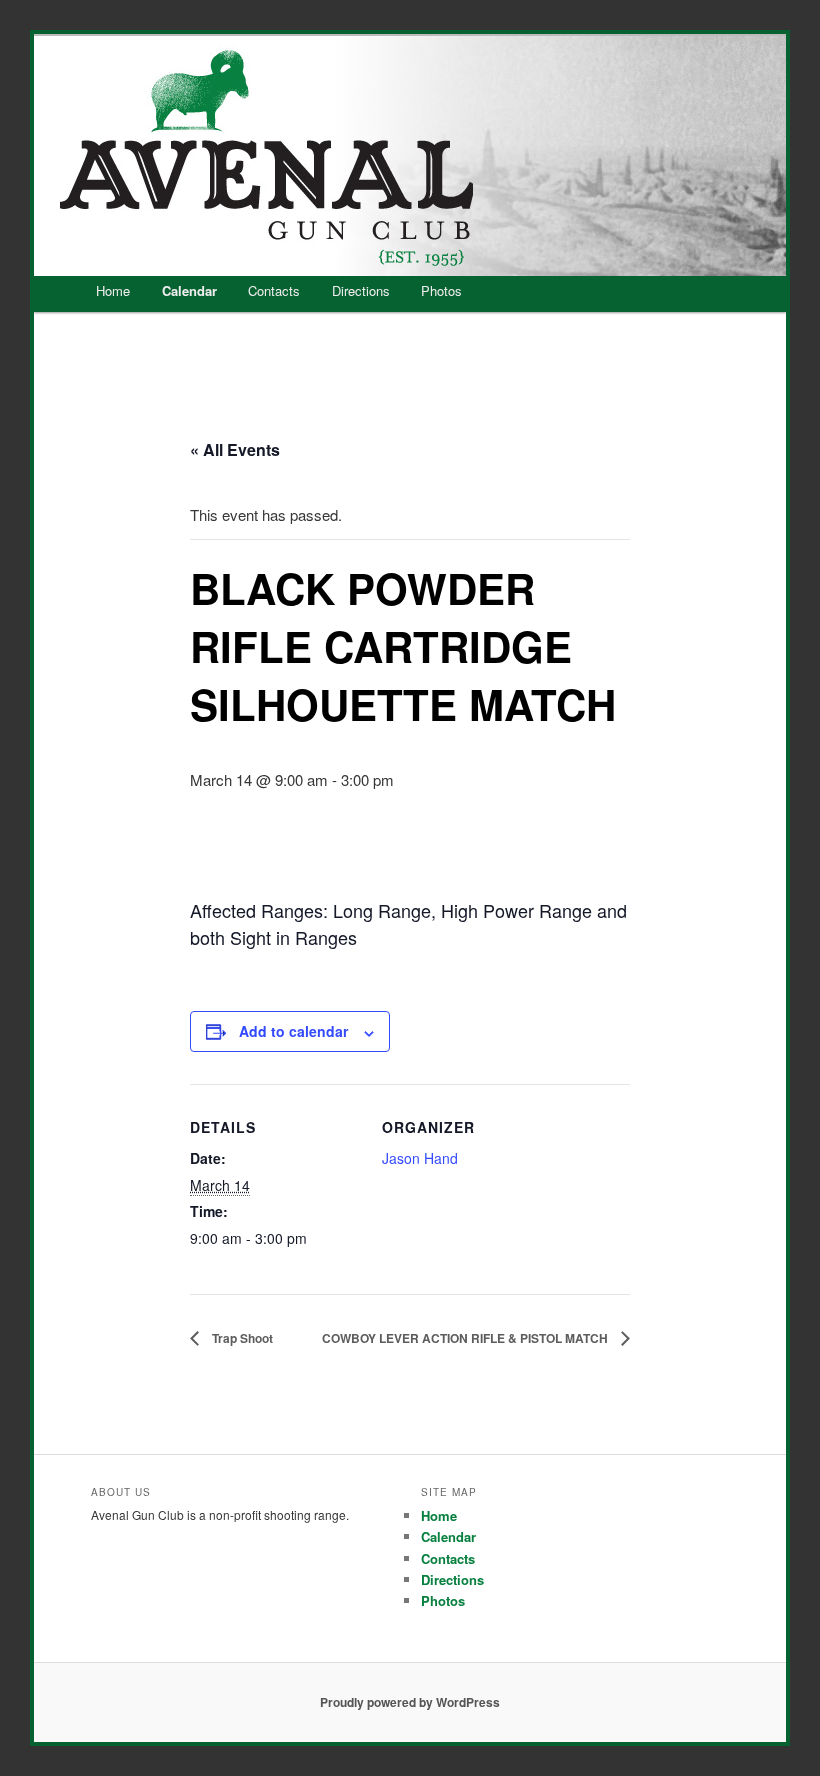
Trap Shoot (241, 1338)
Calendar (189, 290)
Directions (361, 290)
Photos (441, 290)
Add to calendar (293, 1031)
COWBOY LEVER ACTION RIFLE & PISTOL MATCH (466, 1338)
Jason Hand (420, 1158)
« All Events (235, 449)
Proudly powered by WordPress (410, 1702)
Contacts (274, 290)
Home (113, 290)
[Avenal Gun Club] (410, 156)
